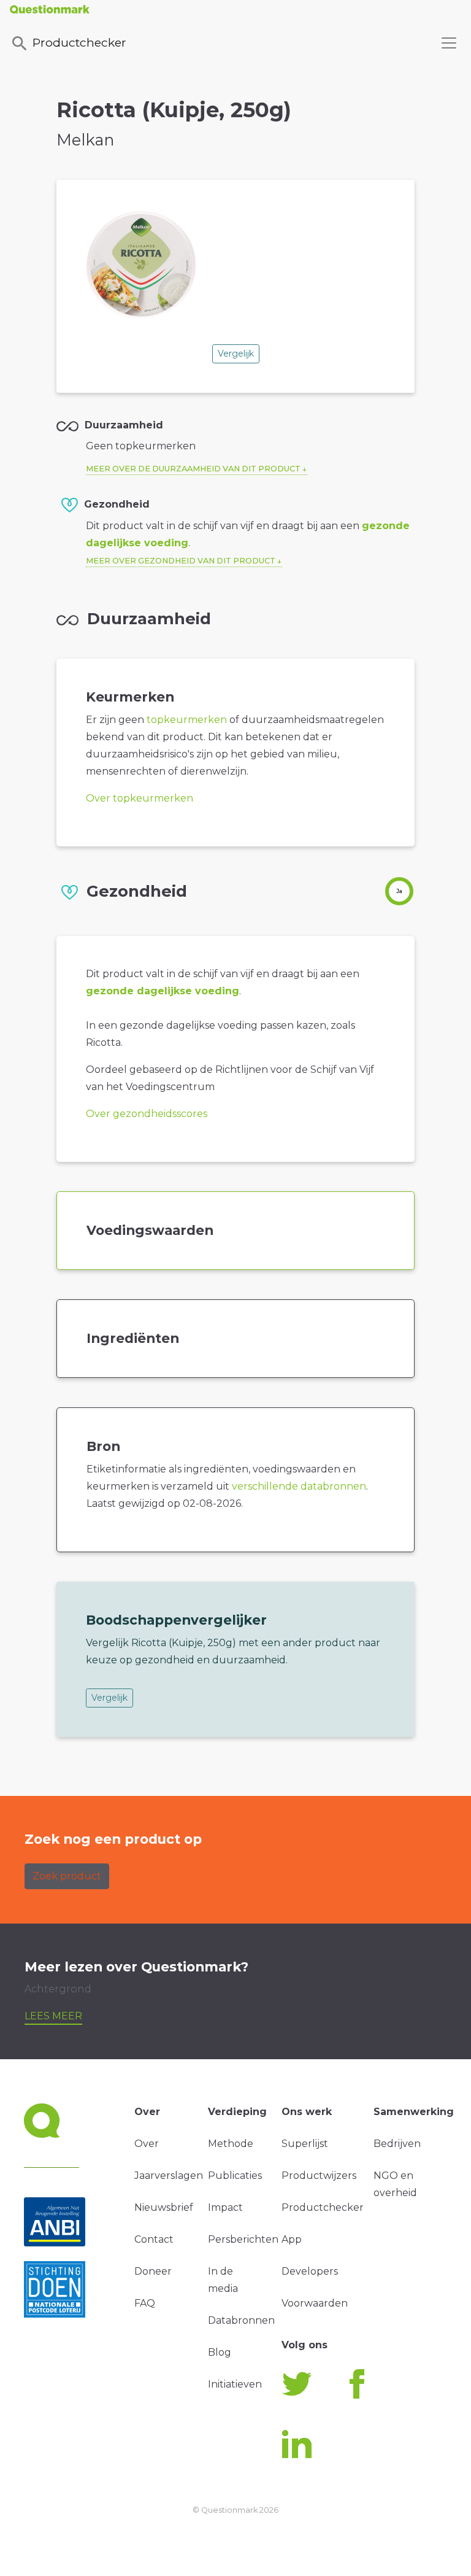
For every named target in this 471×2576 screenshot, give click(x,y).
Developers (310, 2271)
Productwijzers (319, 2176)
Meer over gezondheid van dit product (181, 561)
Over (147, 2144)
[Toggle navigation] (449, 43)
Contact (154, 2239)
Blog (220, 2352)
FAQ (145, 2303)
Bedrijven (397, 2144)
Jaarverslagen (169, 2176)
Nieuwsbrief (164, 2207)
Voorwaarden (315, 2303)
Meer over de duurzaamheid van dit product (193, 469)
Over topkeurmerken (140, 798)
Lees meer (53, 2016)
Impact (225, 2207)
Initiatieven (235, 2384)
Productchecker (79, 42)
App (292, 2239)
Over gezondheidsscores (147, 1114)
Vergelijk (236, 354)
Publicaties (235, 2176)
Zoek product (67, 1876)
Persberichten (243, 2239)
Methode (231, 2144)
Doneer (153, 2271)
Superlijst (305, 2144)
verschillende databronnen (299, 1486)
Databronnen (241, 2320)
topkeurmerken (187, 720)
